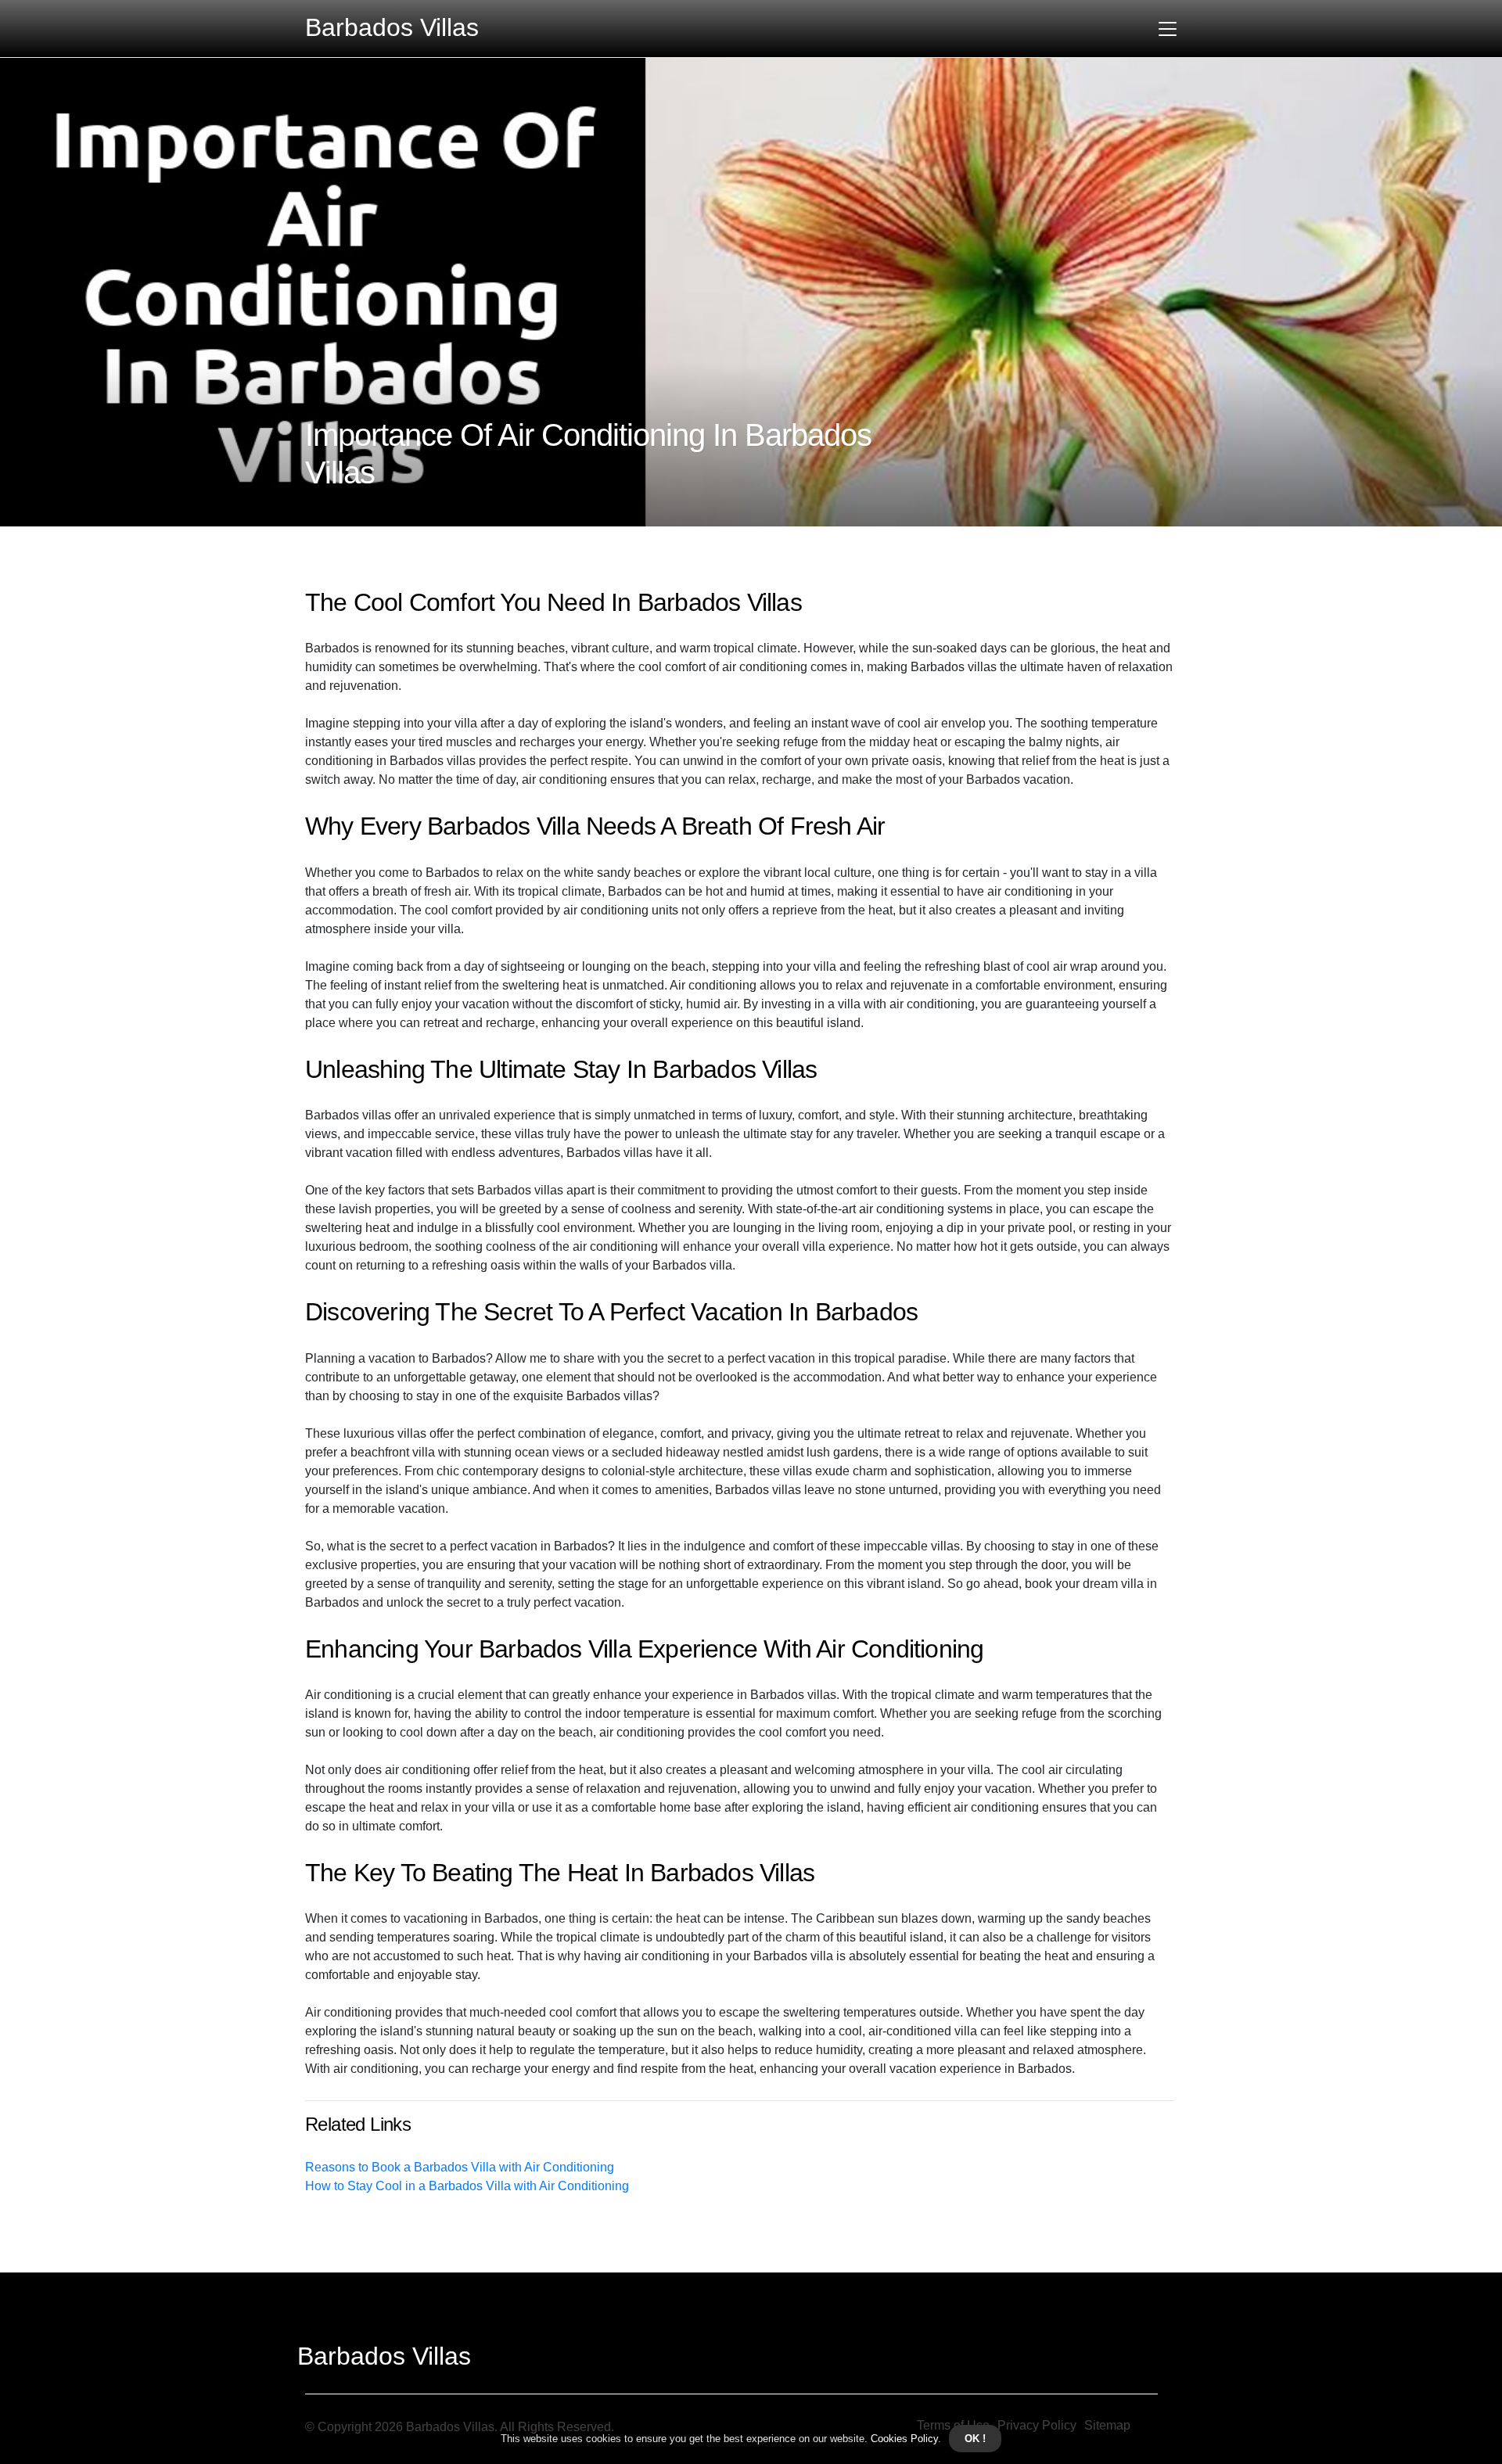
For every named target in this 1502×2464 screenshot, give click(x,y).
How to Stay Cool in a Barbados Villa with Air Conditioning (467, 2186)
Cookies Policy (903, 2439)
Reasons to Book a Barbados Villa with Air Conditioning (460, 2167)
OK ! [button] (975, 2439)
